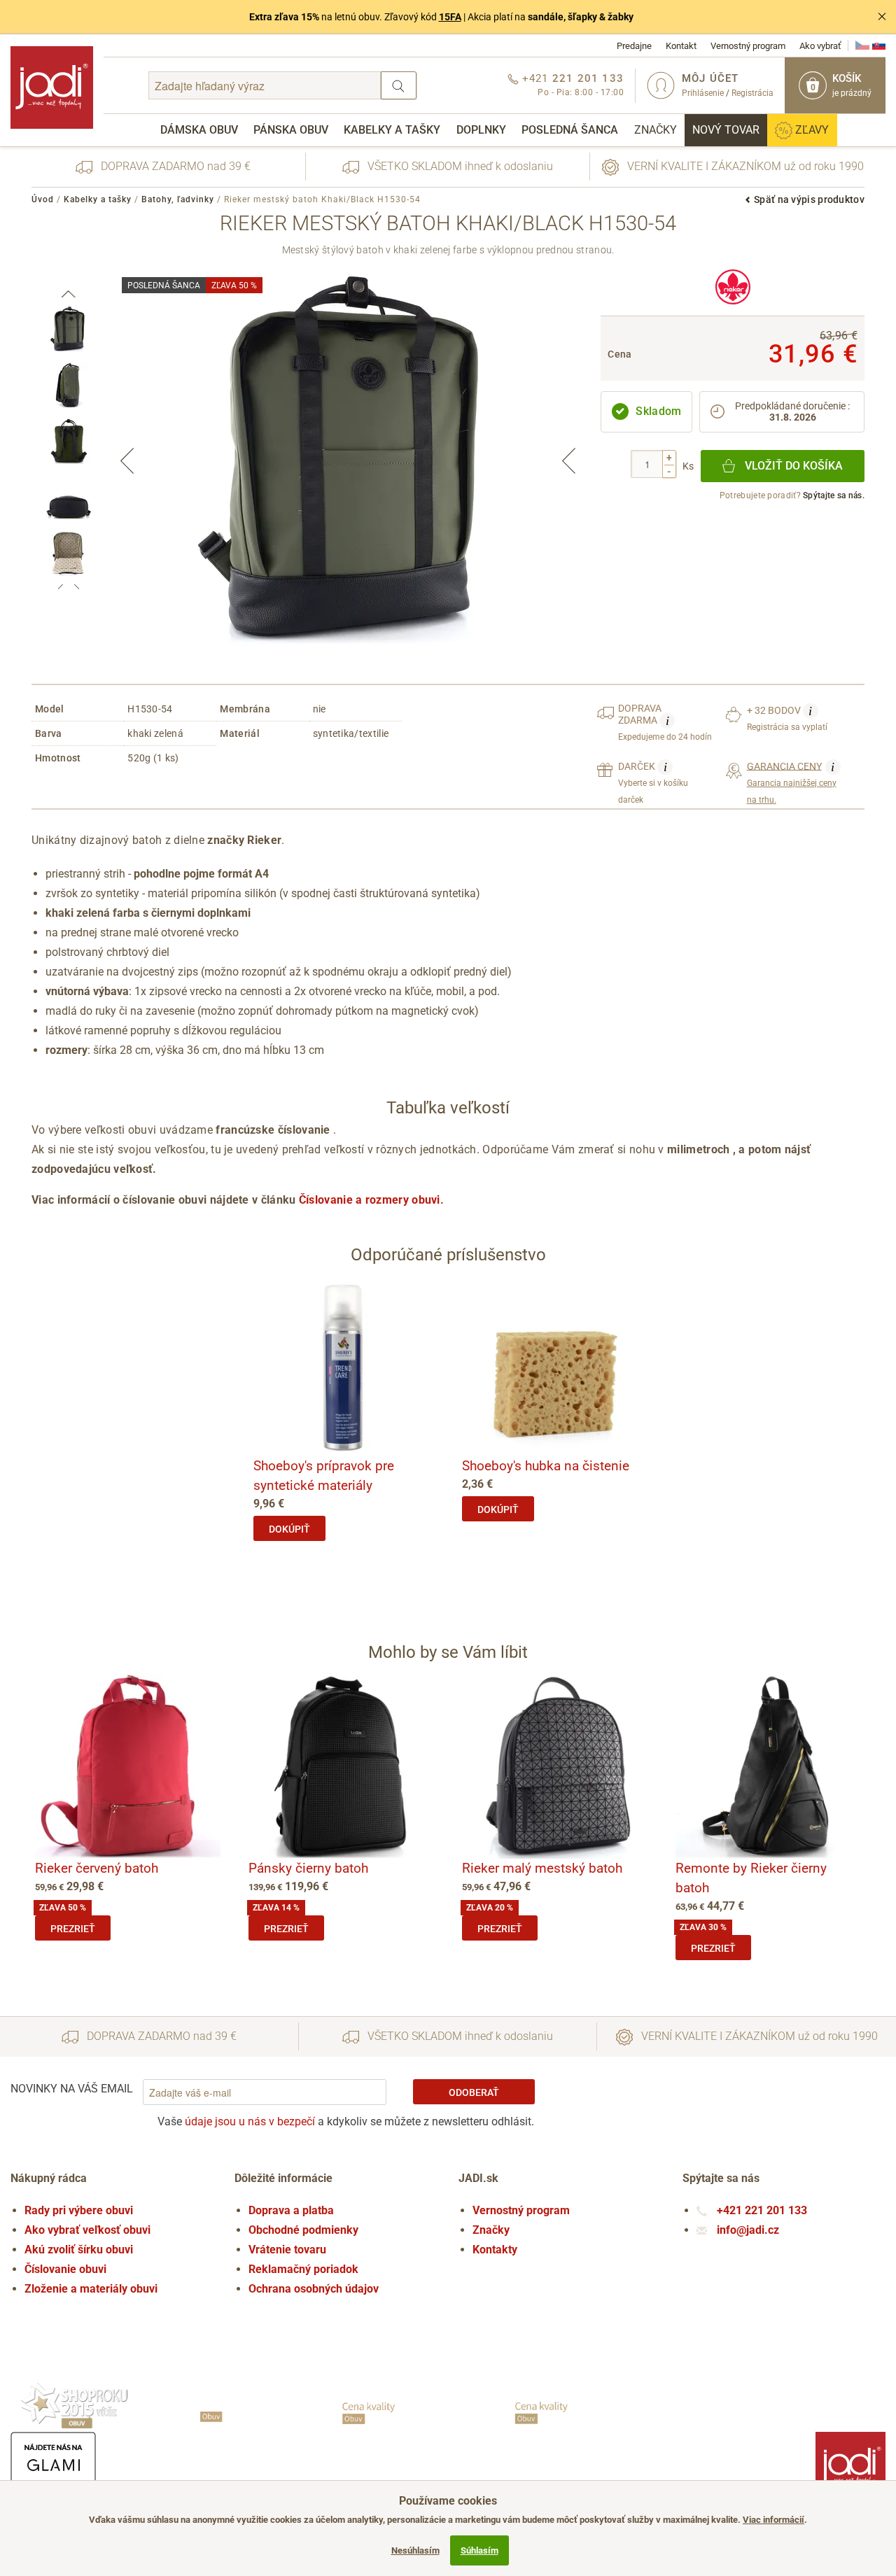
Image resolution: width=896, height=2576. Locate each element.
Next (568, 460)
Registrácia (752, 93)
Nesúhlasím (415, 2550)
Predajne (634, 46)
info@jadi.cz (747, 2230)
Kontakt (681, 46)
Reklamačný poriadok (303, 2269)
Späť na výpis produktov (809, 199)
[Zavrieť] (882, 17)
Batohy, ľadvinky (178, 199)
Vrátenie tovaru (287, 2250)
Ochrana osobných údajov (314, 2289)
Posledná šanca (570, 130)
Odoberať (474, 2092)
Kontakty (495, 2250)
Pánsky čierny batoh (308, 1868)
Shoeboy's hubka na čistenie (546, 1466)
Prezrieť (73, 1929)
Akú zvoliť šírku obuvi (79, 2250)
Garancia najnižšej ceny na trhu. (792, 782)
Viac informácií (773, 2520)
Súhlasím (479, 2550)
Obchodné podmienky (303, 2230)
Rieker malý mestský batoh (542, 1868)
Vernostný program (748, 46)
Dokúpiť (289, 1529)
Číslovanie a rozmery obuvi (370, 1200)
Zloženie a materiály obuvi (91, 2289)
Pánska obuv (291, 130)
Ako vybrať (820, 46)
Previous (127, 460)
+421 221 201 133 (761, 2210)
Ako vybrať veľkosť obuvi (87, 2230)
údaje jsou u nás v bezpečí (250, 2121)
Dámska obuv (199, 130)
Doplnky (481, 130)
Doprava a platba (291, 2210)
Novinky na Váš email (72, 2089)
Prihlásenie (703, 93)
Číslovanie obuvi (65, 2269)
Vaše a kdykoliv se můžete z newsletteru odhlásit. (346, 2121)
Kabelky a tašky (392, 130)
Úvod (43, 199)
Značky (656, 130)
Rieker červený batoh (97, 1868)
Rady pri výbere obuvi (79, 2210)
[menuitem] (199, 130)
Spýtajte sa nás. (834, 495)
